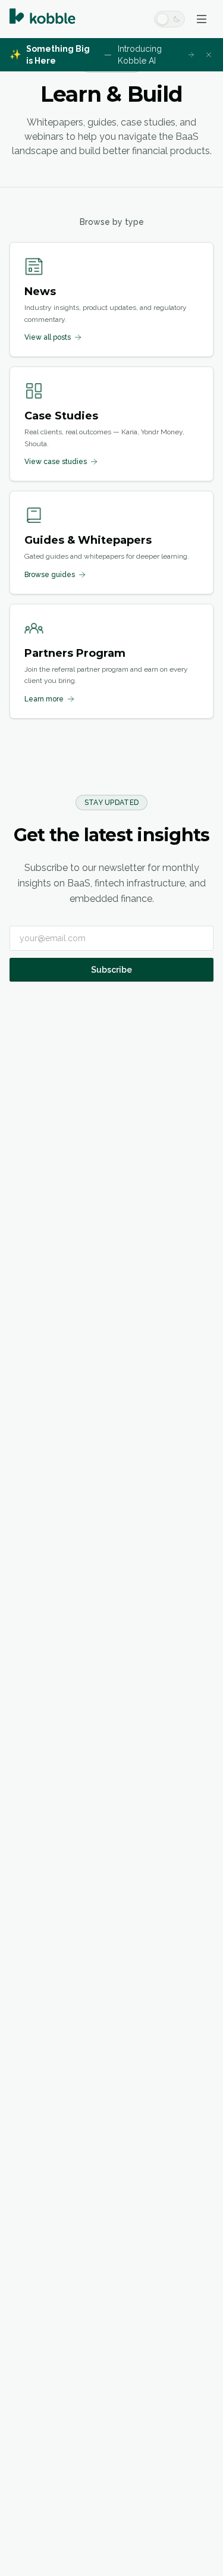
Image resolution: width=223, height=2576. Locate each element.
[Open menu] (202, 19)
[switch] (169, 19)
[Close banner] (209, 55)
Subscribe (111, 970)
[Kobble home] (43, 19)
